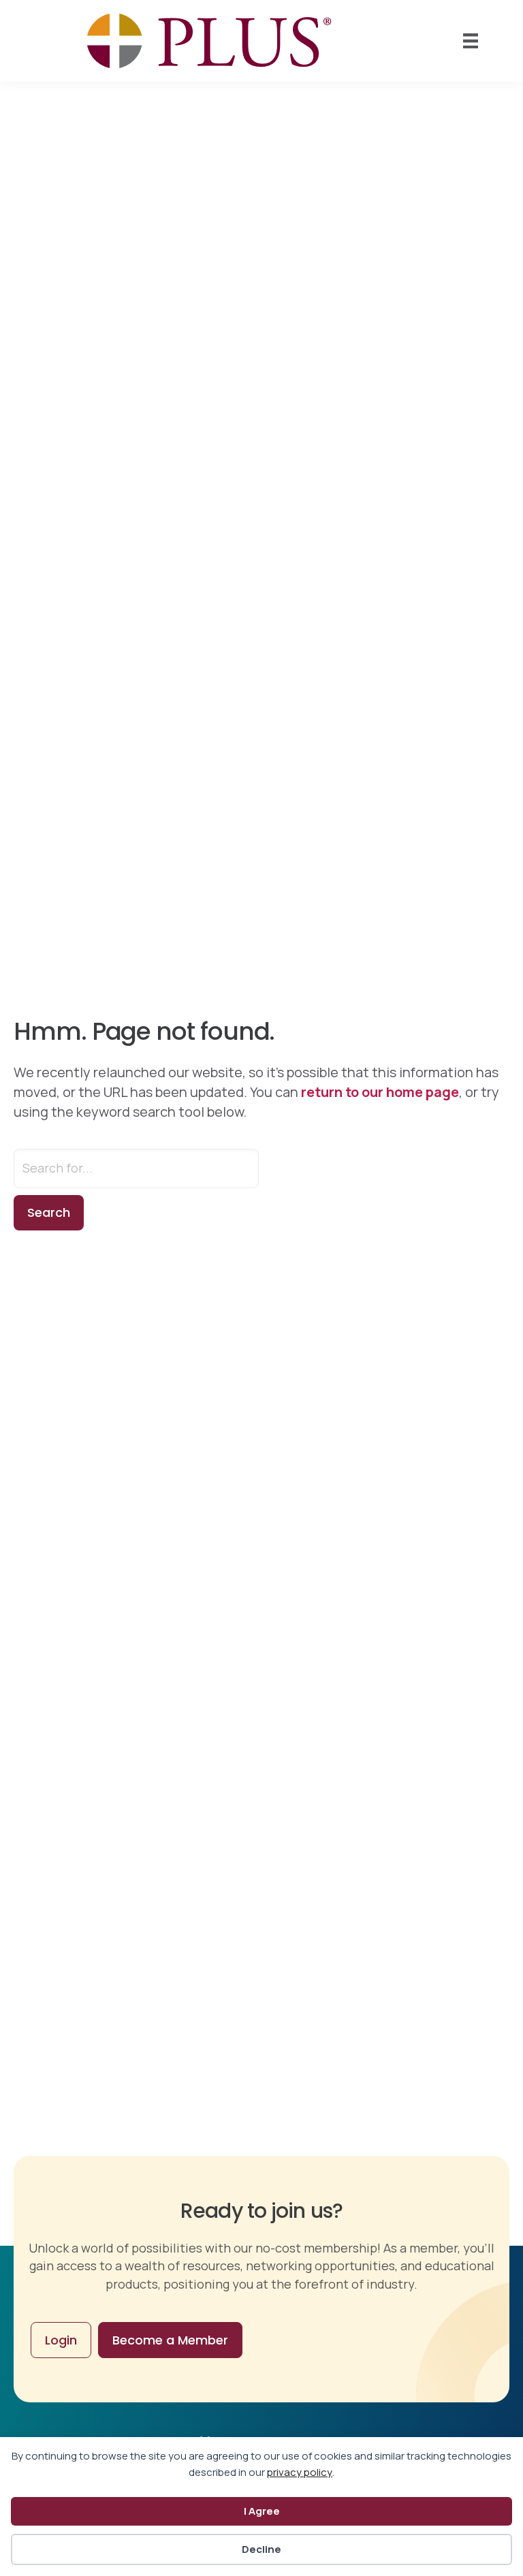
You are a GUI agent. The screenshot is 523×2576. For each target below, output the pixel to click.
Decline (261, 2549)
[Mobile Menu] (471, 41)
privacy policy (300, 2472)
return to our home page (380, 1092)
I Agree (262, 2511)
